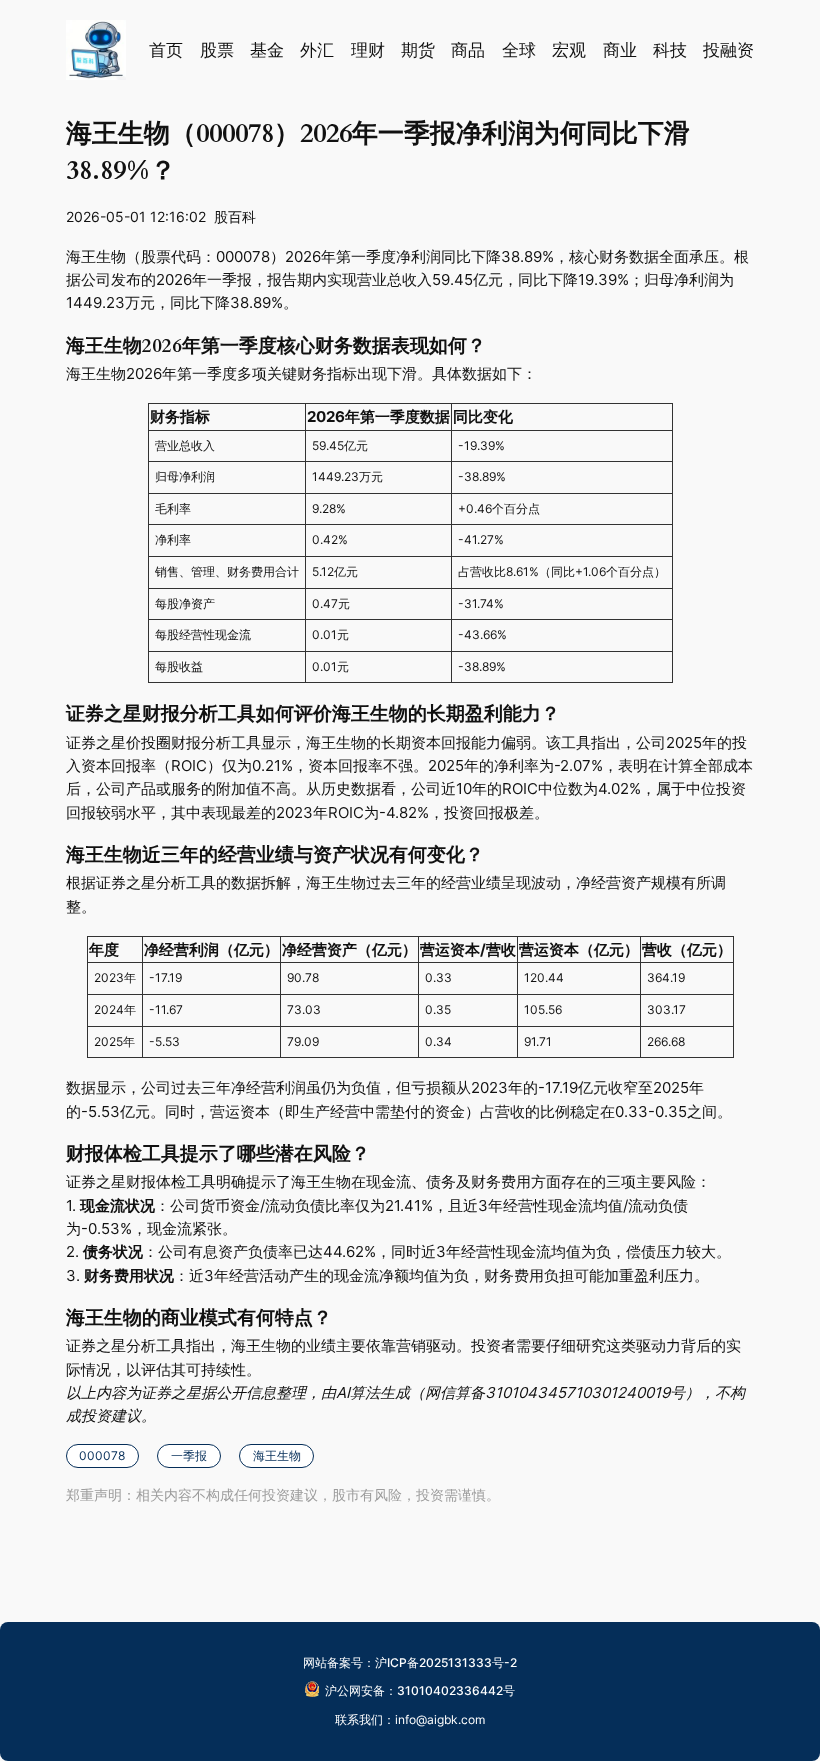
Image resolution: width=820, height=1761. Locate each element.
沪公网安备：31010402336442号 (420, 1690)
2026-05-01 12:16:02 (136, 216)
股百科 (235, 216)
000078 (102, 1455)
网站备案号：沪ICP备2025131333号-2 (410, 1662)
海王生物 (277, 1455)
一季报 (189, 1455)
